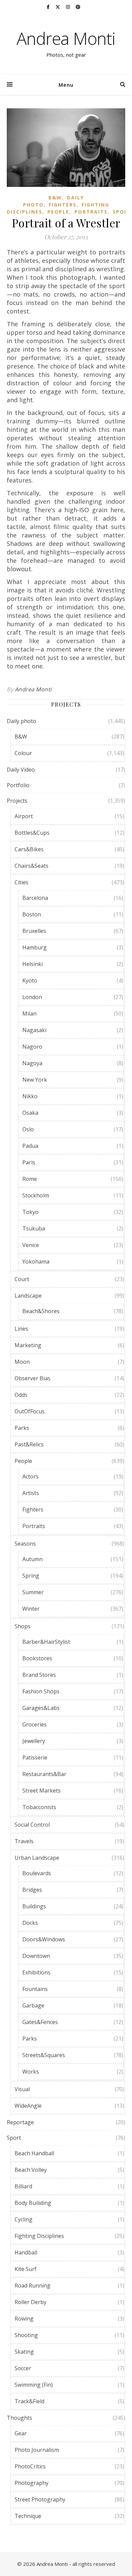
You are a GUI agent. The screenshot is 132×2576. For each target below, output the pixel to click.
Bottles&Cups (32, 833)
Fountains (35, 1989)
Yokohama (36, 1262)
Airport (24, 816)
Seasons (25, 1544)
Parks (22, 1428)
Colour (23, 753)
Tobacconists (39, 1807)
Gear (21, 2433)
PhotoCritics (30, 2466)
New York (35, 1080)
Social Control (32, 1825)
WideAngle (28, 2106)
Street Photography (40, 2499)
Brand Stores (39, 1675)
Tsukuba (34, 1228)
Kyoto (30, 980)
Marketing (28, 1345)
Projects (17, 801)
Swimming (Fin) (34, 2385)
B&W (55, 198)
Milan (29, 1014)
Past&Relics (29, 1444)
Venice (31, 1245)
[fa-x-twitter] (58, 7)
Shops (23, 1626)
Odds (21, 1395)
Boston (32, 914)
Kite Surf (26, 2269)
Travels (24, 1841)
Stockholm (36, 1195)
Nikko (30, 1096)
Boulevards (37, 1873)
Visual (22, 2089)
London (32, 997)
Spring (31, 1576)
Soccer (23, 2368)
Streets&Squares (44, 2055)
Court (22, 1279)
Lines (21, 1329)
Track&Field (29, 2401)
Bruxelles (34, 931)
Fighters (63, 205)
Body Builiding (33, 2203)
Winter (31, 1609)
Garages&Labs (41, 1708)
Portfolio (18, 785)
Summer (33, 1592)
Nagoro (32, 1047)
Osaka (30, 1113)
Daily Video (21, 770)
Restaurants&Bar (44, 1774)
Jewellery (34, 1741)
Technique (28, 2516)
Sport (122, 212)
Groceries (35, 1724)
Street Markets (41, 1791)
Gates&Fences (40, 2022)
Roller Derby (30, 2302)
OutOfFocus (30, 1411)
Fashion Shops (41, 1691)
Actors (30, 1476)
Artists (31, 1493)
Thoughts (19, 2418)
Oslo (28, 1129)
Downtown (36, 1956)
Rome (30, 1179)
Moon (22, 1362)
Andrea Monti (66, 38)
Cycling (24, 2219)
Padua (30, 1146)
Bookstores (37, 1658)
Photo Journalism (37, 2450)
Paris (29, 1162)
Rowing (24, 2319)
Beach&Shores (41, 1311)
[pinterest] (78, 7)
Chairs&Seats (31, 866)
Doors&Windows (44, 1939)
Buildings (34, 1906)
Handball (26, 2252)
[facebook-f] (49, 7)
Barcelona (35, 898)
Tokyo (30, 1212)
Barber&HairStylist (46, 1642)
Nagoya (32, 1063)
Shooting (26, 2335)
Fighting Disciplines (39, 2236)
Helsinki (32, 964)
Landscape (28, 1296)
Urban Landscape (37, 1858)
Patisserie (35, 1757)
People (58, 212)
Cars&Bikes (29, 849)
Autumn (32, 1559)
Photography (31, 2483)
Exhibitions (36, 1972)
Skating (24, 2352)
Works (31, 2072)
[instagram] (68, 7)
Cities (21, 882)
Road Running (32, 2286)
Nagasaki (34, 1030)
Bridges (32, 1890)
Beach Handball (34, 2153)
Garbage (33, 2005)
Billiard (23, 2186)
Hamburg (35, 947)
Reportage (20, 2122)
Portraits (91, 212)
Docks (30, 1923)
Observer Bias (32, 1378)
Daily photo (21, 721)
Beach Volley (31, 2170)
